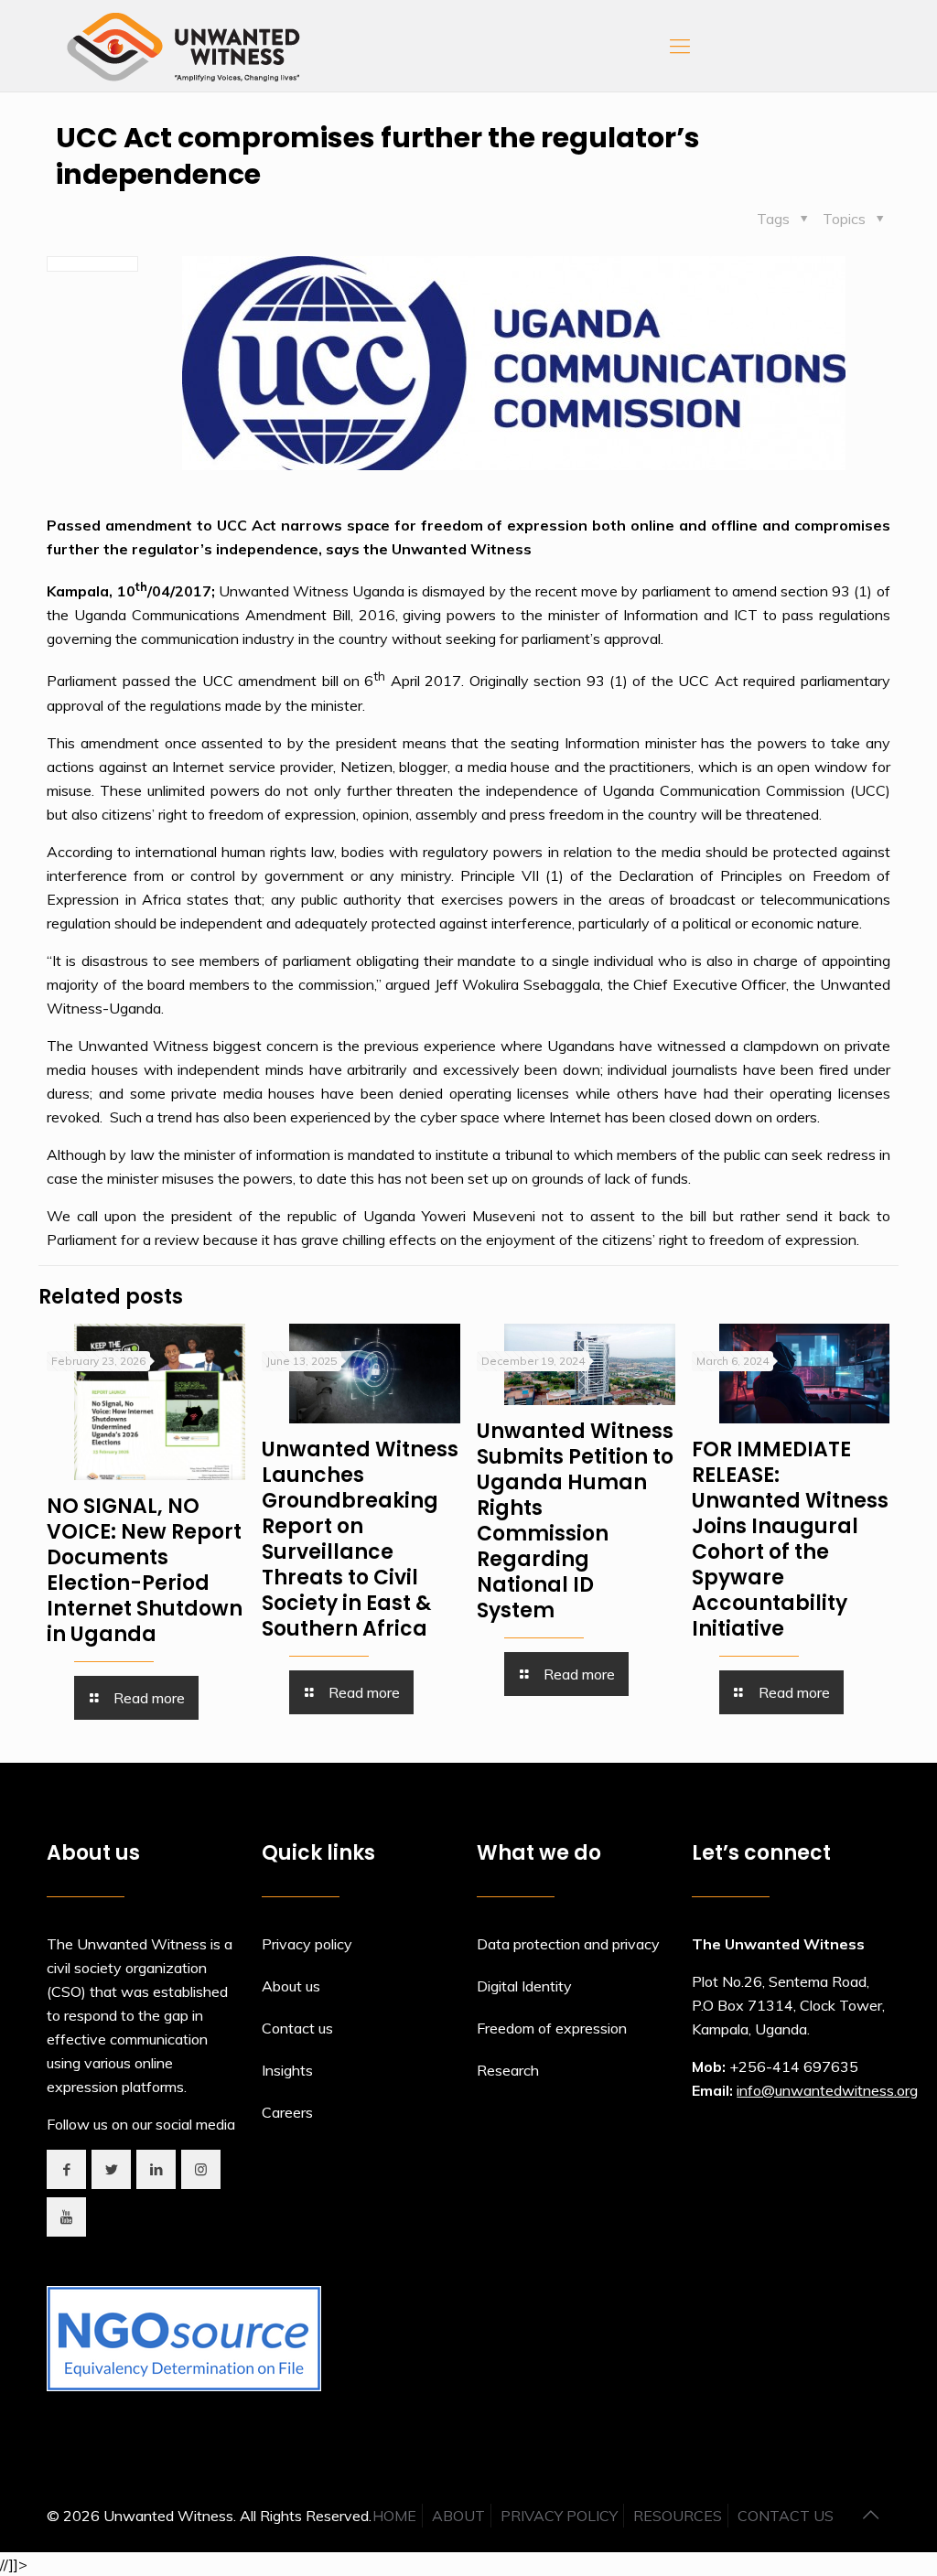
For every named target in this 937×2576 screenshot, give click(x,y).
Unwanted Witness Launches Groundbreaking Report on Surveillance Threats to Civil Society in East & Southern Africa (360, 1539)
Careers (287, 2112)
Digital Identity (524, 1986)
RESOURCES (678, 2516)
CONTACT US (786, 2516)
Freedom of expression (552, 2028)
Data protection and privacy (568, 1944)
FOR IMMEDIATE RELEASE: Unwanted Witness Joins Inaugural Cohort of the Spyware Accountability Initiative (790, 1539)
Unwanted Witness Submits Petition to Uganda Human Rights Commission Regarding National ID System (575, 1521)
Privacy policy (307, 1944)
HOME (394, 2516)
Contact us (297, 2028)
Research (508, 2070)
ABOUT (458, 2516)
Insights (287, 2070)
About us (291, 1986)
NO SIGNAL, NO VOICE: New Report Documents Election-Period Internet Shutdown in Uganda (145, 1570)
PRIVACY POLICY (559, 2516)
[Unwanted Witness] (185, 46)
